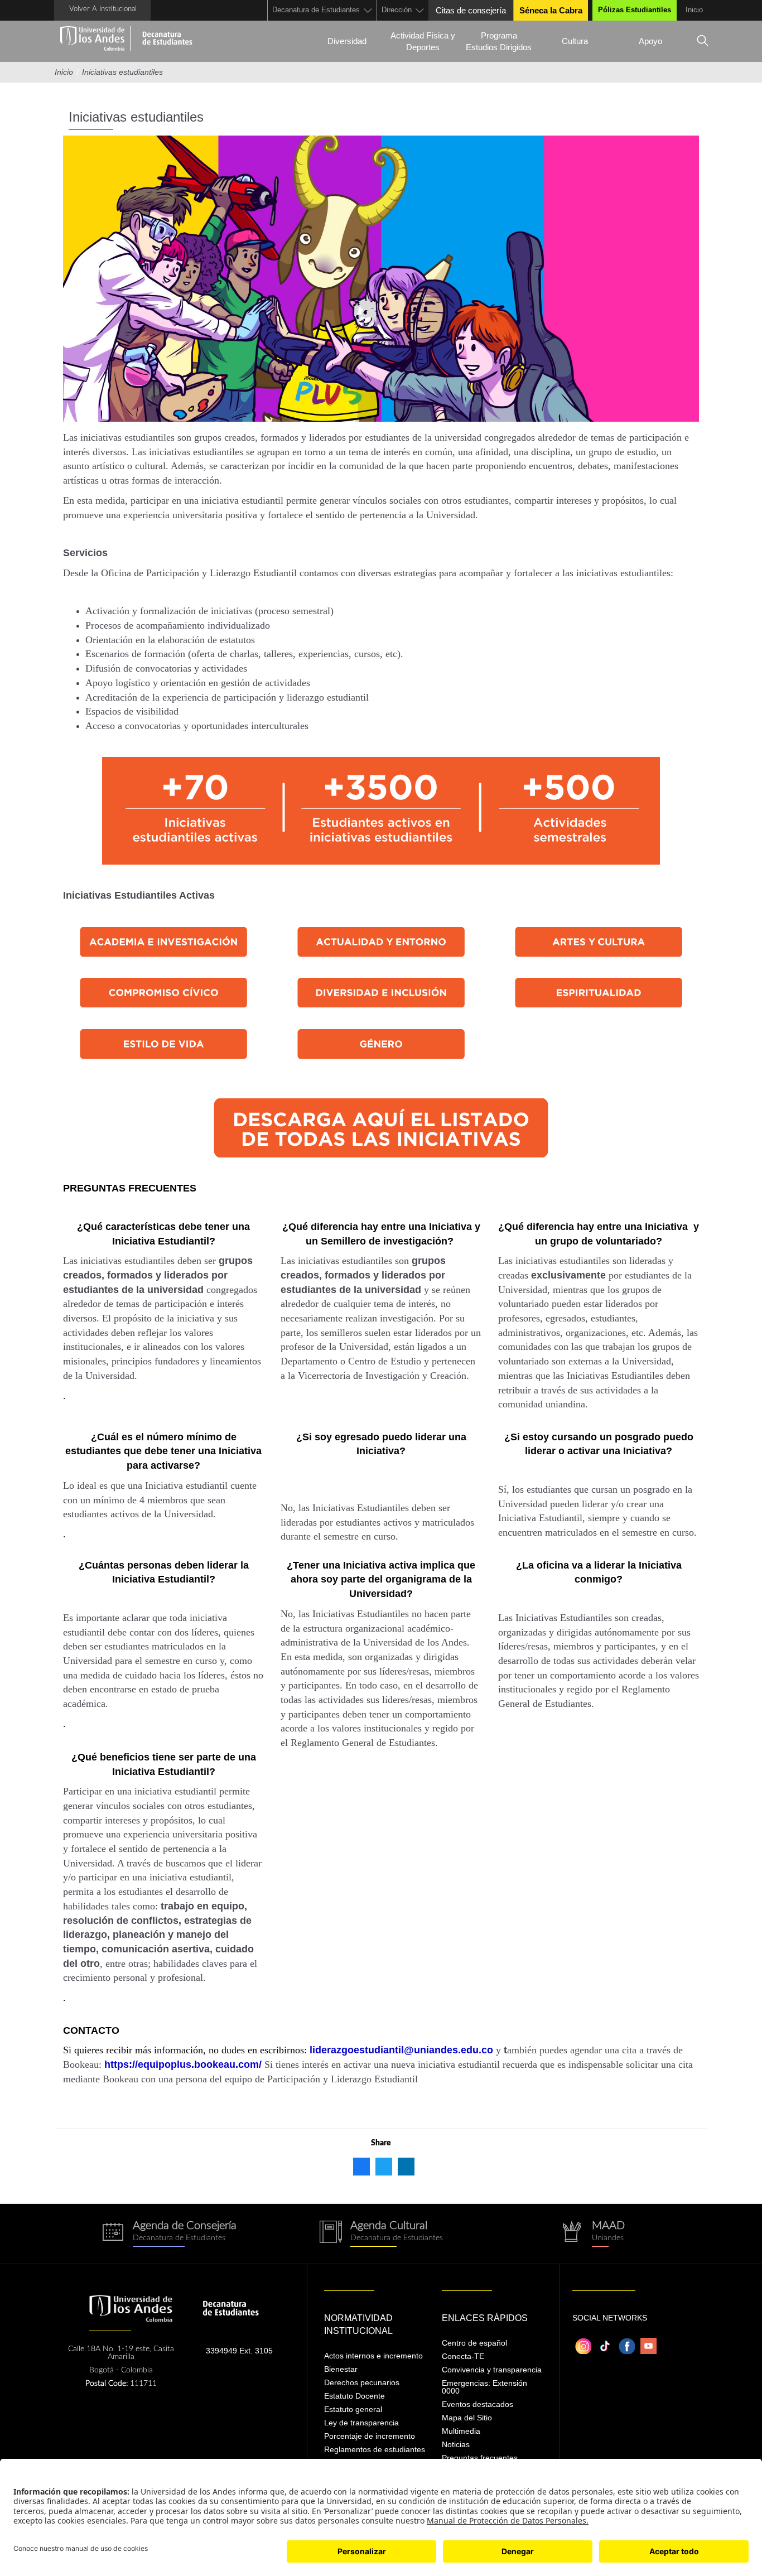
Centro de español (474, 2343)
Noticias (456, 2444)
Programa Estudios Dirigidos (499, 41)
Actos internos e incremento (373, 2356)
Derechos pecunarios (362, 2382)
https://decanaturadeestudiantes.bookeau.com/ (169, 2234)
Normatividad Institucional (358, 2324)
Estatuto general (353, 2409)
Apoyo (650, 41)
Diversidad (347, 41)
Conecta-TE (463, 2356)
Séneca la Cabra (551, 10)
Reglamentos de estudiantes (375, 2449)
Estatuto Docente (355, 2396)
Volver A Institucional (103, 9)
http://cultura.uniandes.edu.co (381, 2234)
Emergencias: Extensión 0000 (484, 2387)
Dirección (397, 10)
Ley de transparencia (361, 2423)
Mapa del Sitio (467, 2418)
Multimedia (461, 2431)
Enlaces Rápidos (485, 2318)
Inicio (694, 10)
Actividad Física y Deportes (423, 41)
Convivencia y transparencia (492, 2370)
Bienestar (341, 2369)
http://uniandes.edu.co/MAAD (593, 2234)
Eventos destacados (478, 2404)
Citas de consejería (471, 10)
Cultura (575, 41)
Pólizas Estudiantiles (635, 10)
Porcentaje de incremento (370, 2436)
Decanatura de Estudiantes (316, 10)
